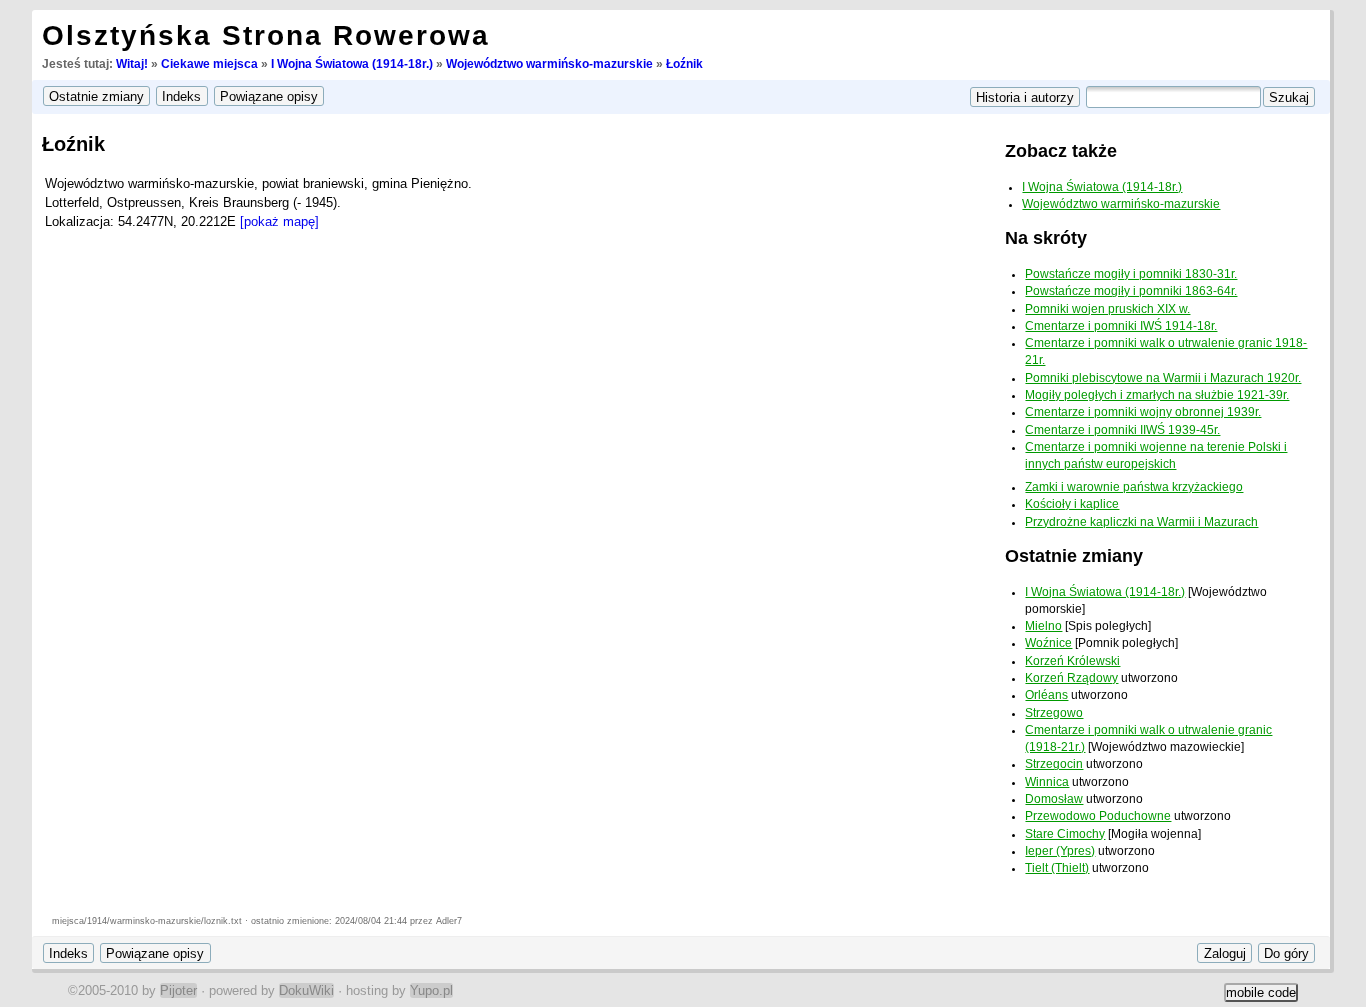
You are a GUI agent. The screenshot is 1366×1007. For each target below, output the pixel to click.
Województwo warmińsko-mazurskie (549, 64)
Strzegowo (1054, 713)
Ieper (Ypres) (1060, 851)
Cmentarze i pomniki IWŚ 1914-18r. (1121, 326)
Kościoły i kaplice (1072, 504)
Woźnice (1048, 643)
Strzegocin (1054, 764)
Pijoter (178, 990)
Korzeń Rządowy (1071, 678)
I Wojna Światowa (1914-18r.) (352, 64)
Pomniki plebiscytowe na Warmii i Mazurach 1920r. (1163, 378)
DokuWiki (306, 990)
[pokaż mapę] (279, 221)
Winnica (1047, 782)
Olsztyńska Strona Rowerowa (266, 35)
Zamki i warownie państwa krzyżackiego (1134, 487)
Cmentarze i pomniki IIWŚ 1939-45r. (1122, 430)
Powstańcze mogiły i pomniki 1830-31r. (1131, 274)
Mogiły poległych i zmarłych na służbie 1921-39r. (1157, 395)
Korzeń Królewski (1072, 661)
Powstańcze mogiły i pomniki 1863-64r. (1131, 291)
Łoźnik (684, 64)
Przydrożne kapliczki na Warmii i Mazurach (1141, 522)
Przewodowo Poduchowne (1098, 816)
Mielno (1043, 626)
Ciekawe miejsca (209, 64)
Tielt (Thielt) (1057, 868)
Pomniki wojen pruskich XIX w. (1107, 309)
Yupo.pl (431, 990)
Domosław (1054, 799)
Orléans (1046, 695)
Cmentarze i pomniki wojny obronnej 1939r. (1143, 412)
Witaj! (132, 64)
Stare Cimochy (1065, 834)
